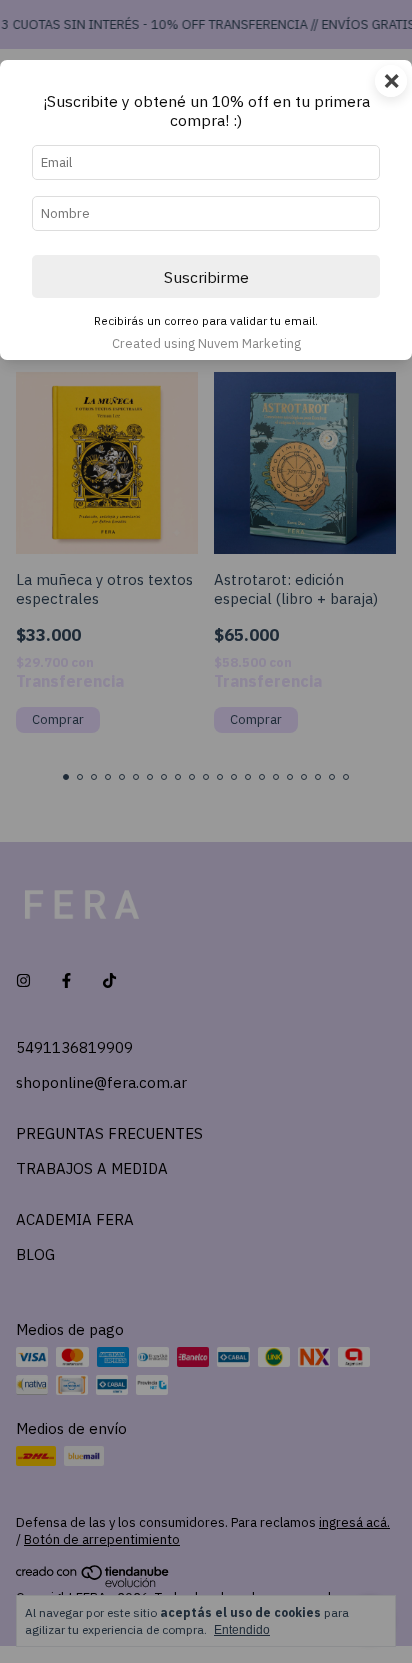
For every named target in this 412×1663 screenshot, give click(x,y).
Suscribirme (206, 277)
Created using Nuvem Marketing (206, 343)
